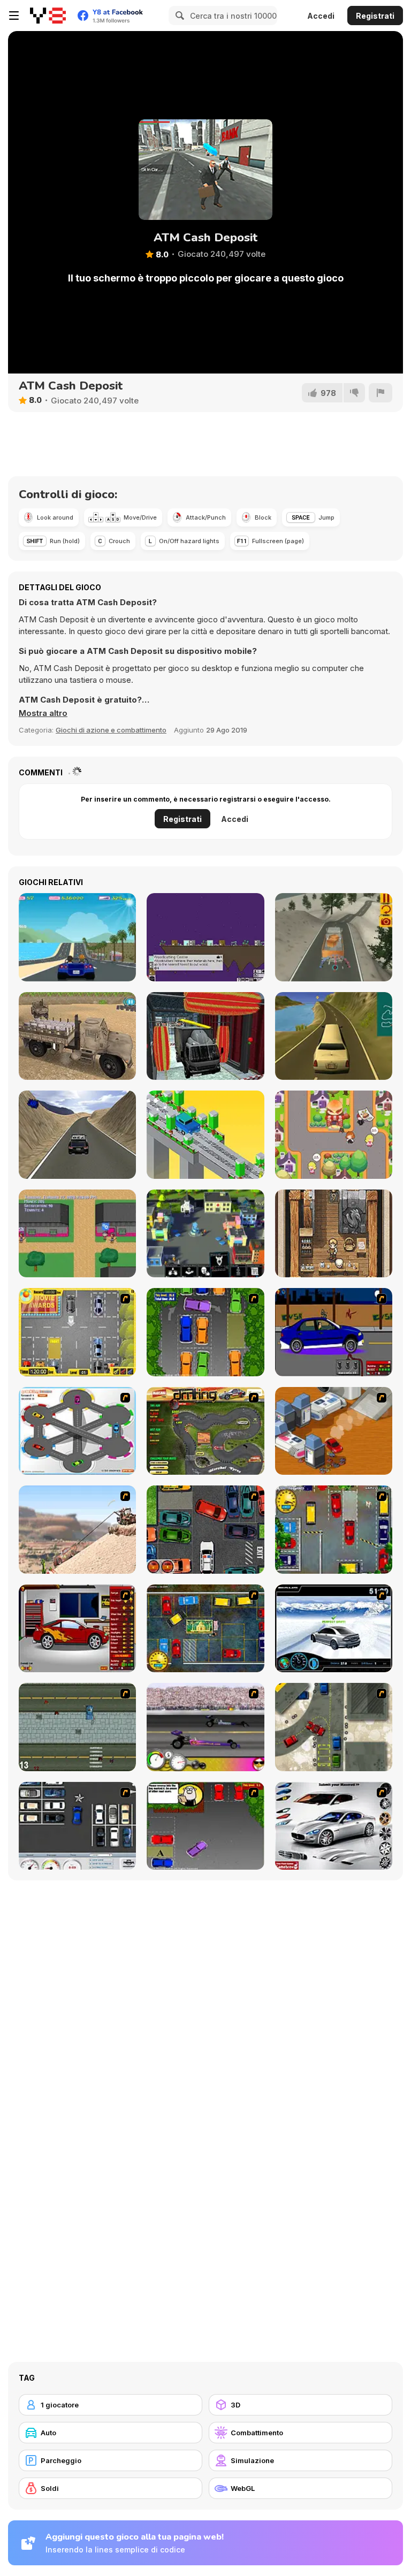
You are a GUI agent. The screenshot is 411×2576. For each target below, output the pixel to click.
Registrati (375, 16)
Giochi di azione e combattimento (111, 730)
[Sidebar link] (14, 16)
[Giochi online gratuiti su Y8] (48, 16)
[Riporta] (380, 393)
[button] (43, 713)
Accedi (321, 16)
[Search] (178, 16)
